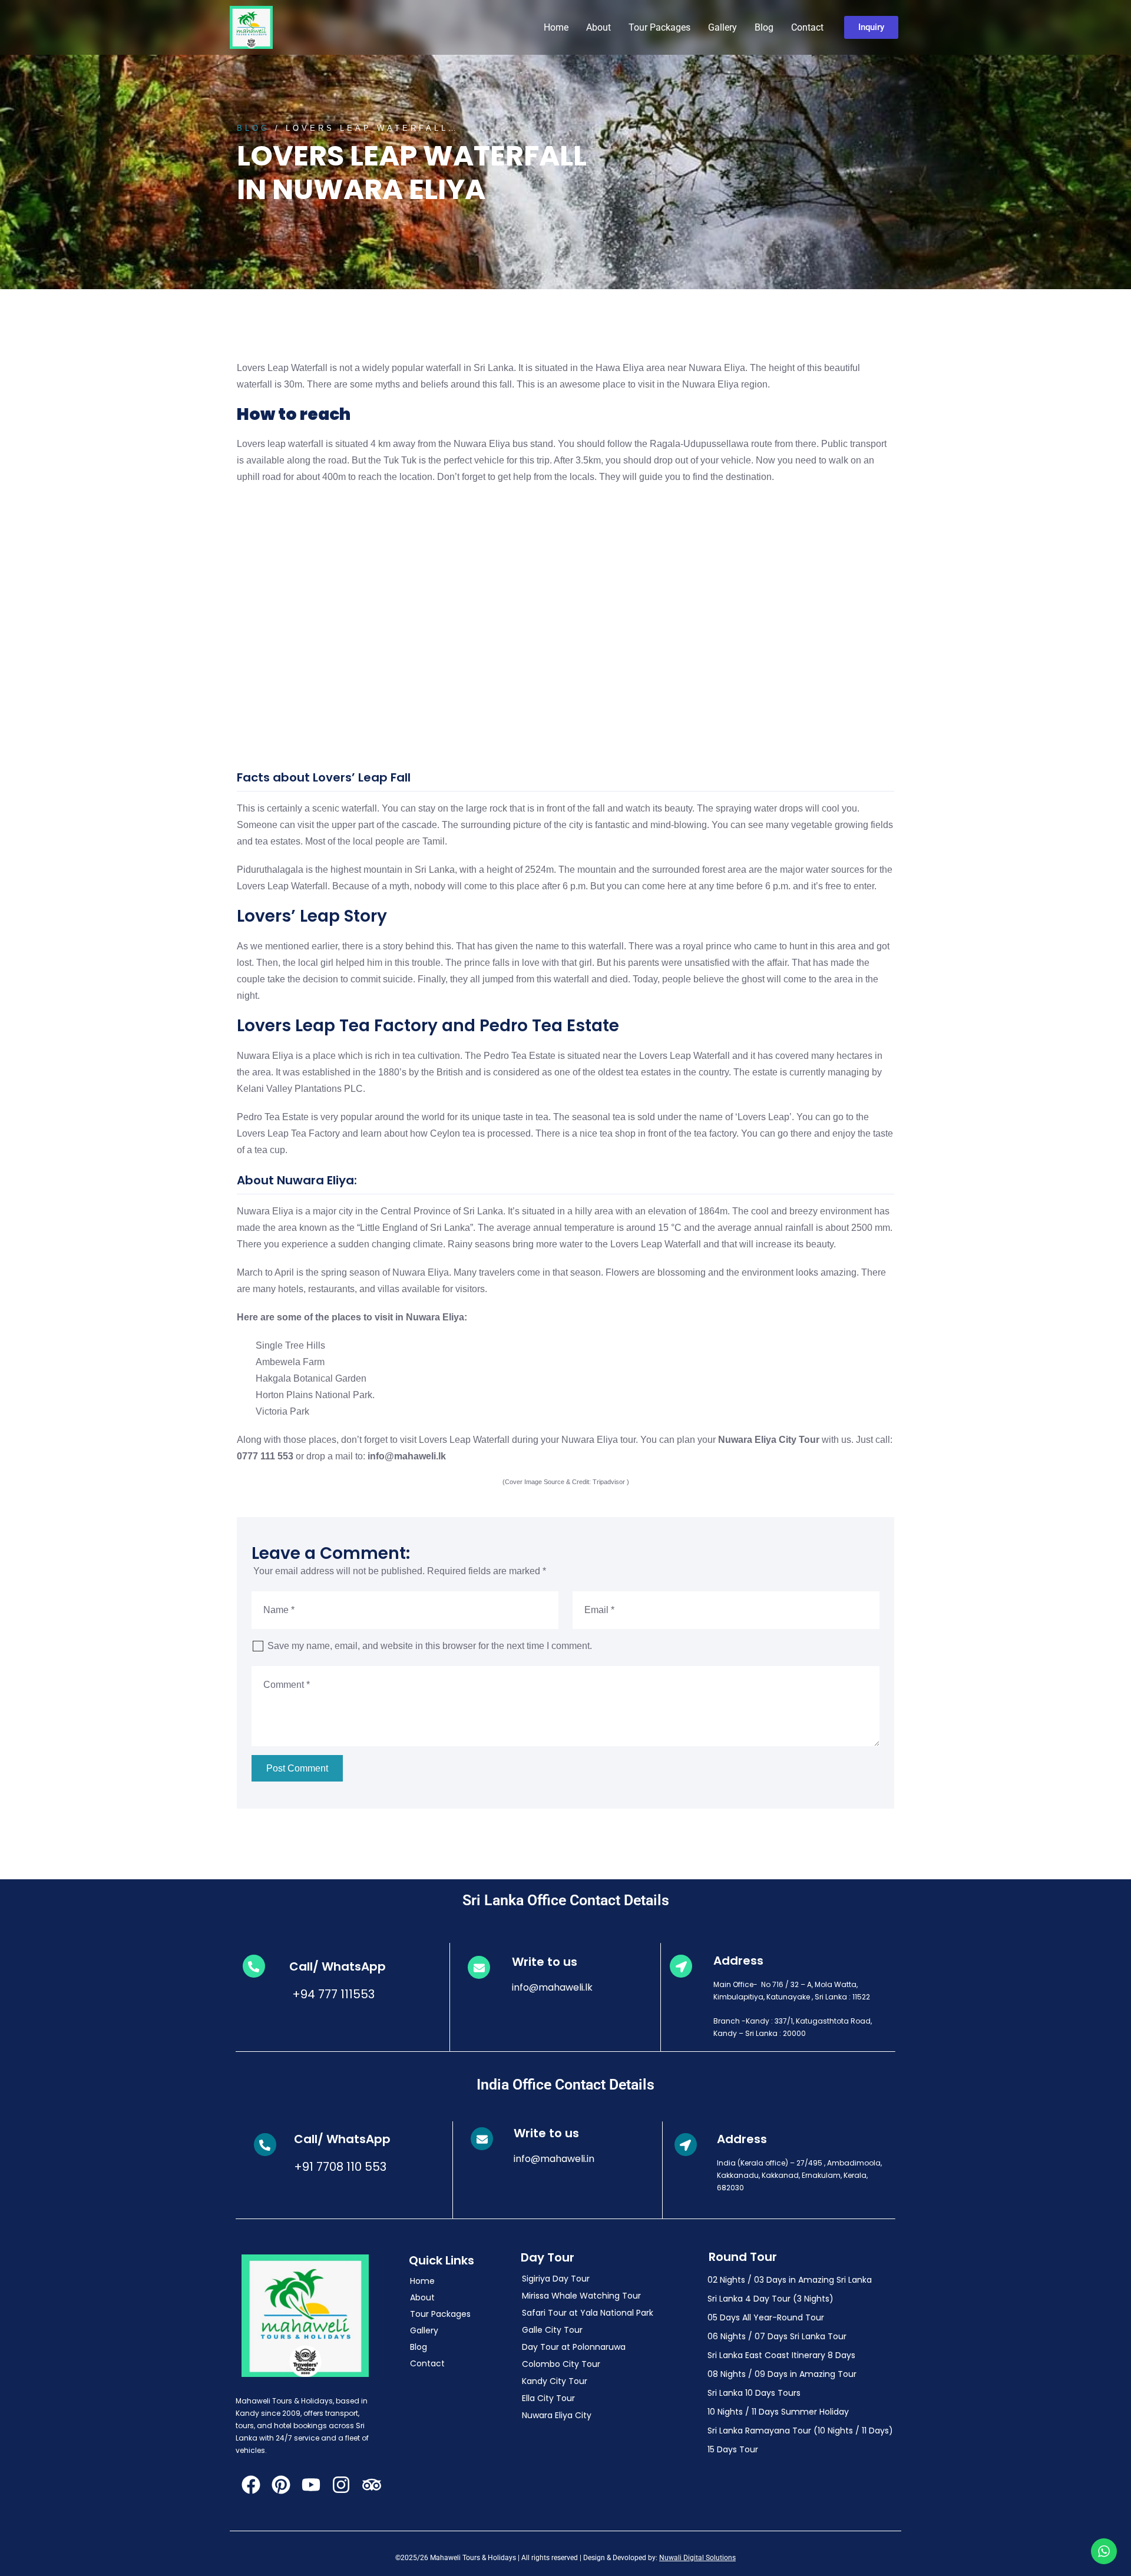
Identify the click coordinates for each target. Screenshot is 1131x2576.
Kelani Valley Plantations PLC (300, 1089)
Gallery (722, 27)
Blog (764, 27)
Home (556, 27)
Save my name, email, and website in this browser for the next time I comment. (430, 1646)
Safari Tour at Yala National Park (588, 2313)
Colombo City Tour (561, 2364)
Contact (807, 27)
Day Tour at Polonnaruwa (574, 2347)
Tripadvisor (609, 1482)
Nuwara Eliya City (557, 2415)
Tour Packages (659, 27)
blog (253, 128)
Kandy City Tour (555, 2381)
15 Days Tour (733, 2449)
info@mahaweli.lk (552, 1987)
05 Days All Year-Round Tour (766, 2317)
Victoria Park (282, 1411)
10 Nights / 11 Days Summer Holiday (778, 2412)
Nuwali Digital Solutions (697, 2558)
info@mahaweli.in (554, 2159)
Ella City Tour (548, 2398)
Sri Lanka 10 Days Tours (754, 2393)
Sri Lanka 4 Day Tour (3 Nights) (770, 2299)
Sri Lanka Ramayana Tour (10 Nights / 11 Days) (800, 2431)
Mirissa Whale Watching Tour (581, 2296)
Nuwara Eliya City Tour (769, 1440)
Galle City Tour (552, 2330)
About (598, 27)
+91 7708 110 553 (340, 2167)
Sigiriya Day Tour (556, 2279)
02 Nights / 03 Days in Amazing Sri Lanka (790, 2280)
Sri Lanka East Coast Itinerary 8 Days (781, 2355)
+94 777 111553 (332, 1994)
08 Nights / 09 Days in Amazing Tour (782, 2374)
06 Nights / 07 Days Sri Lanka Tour (777, 2336)
